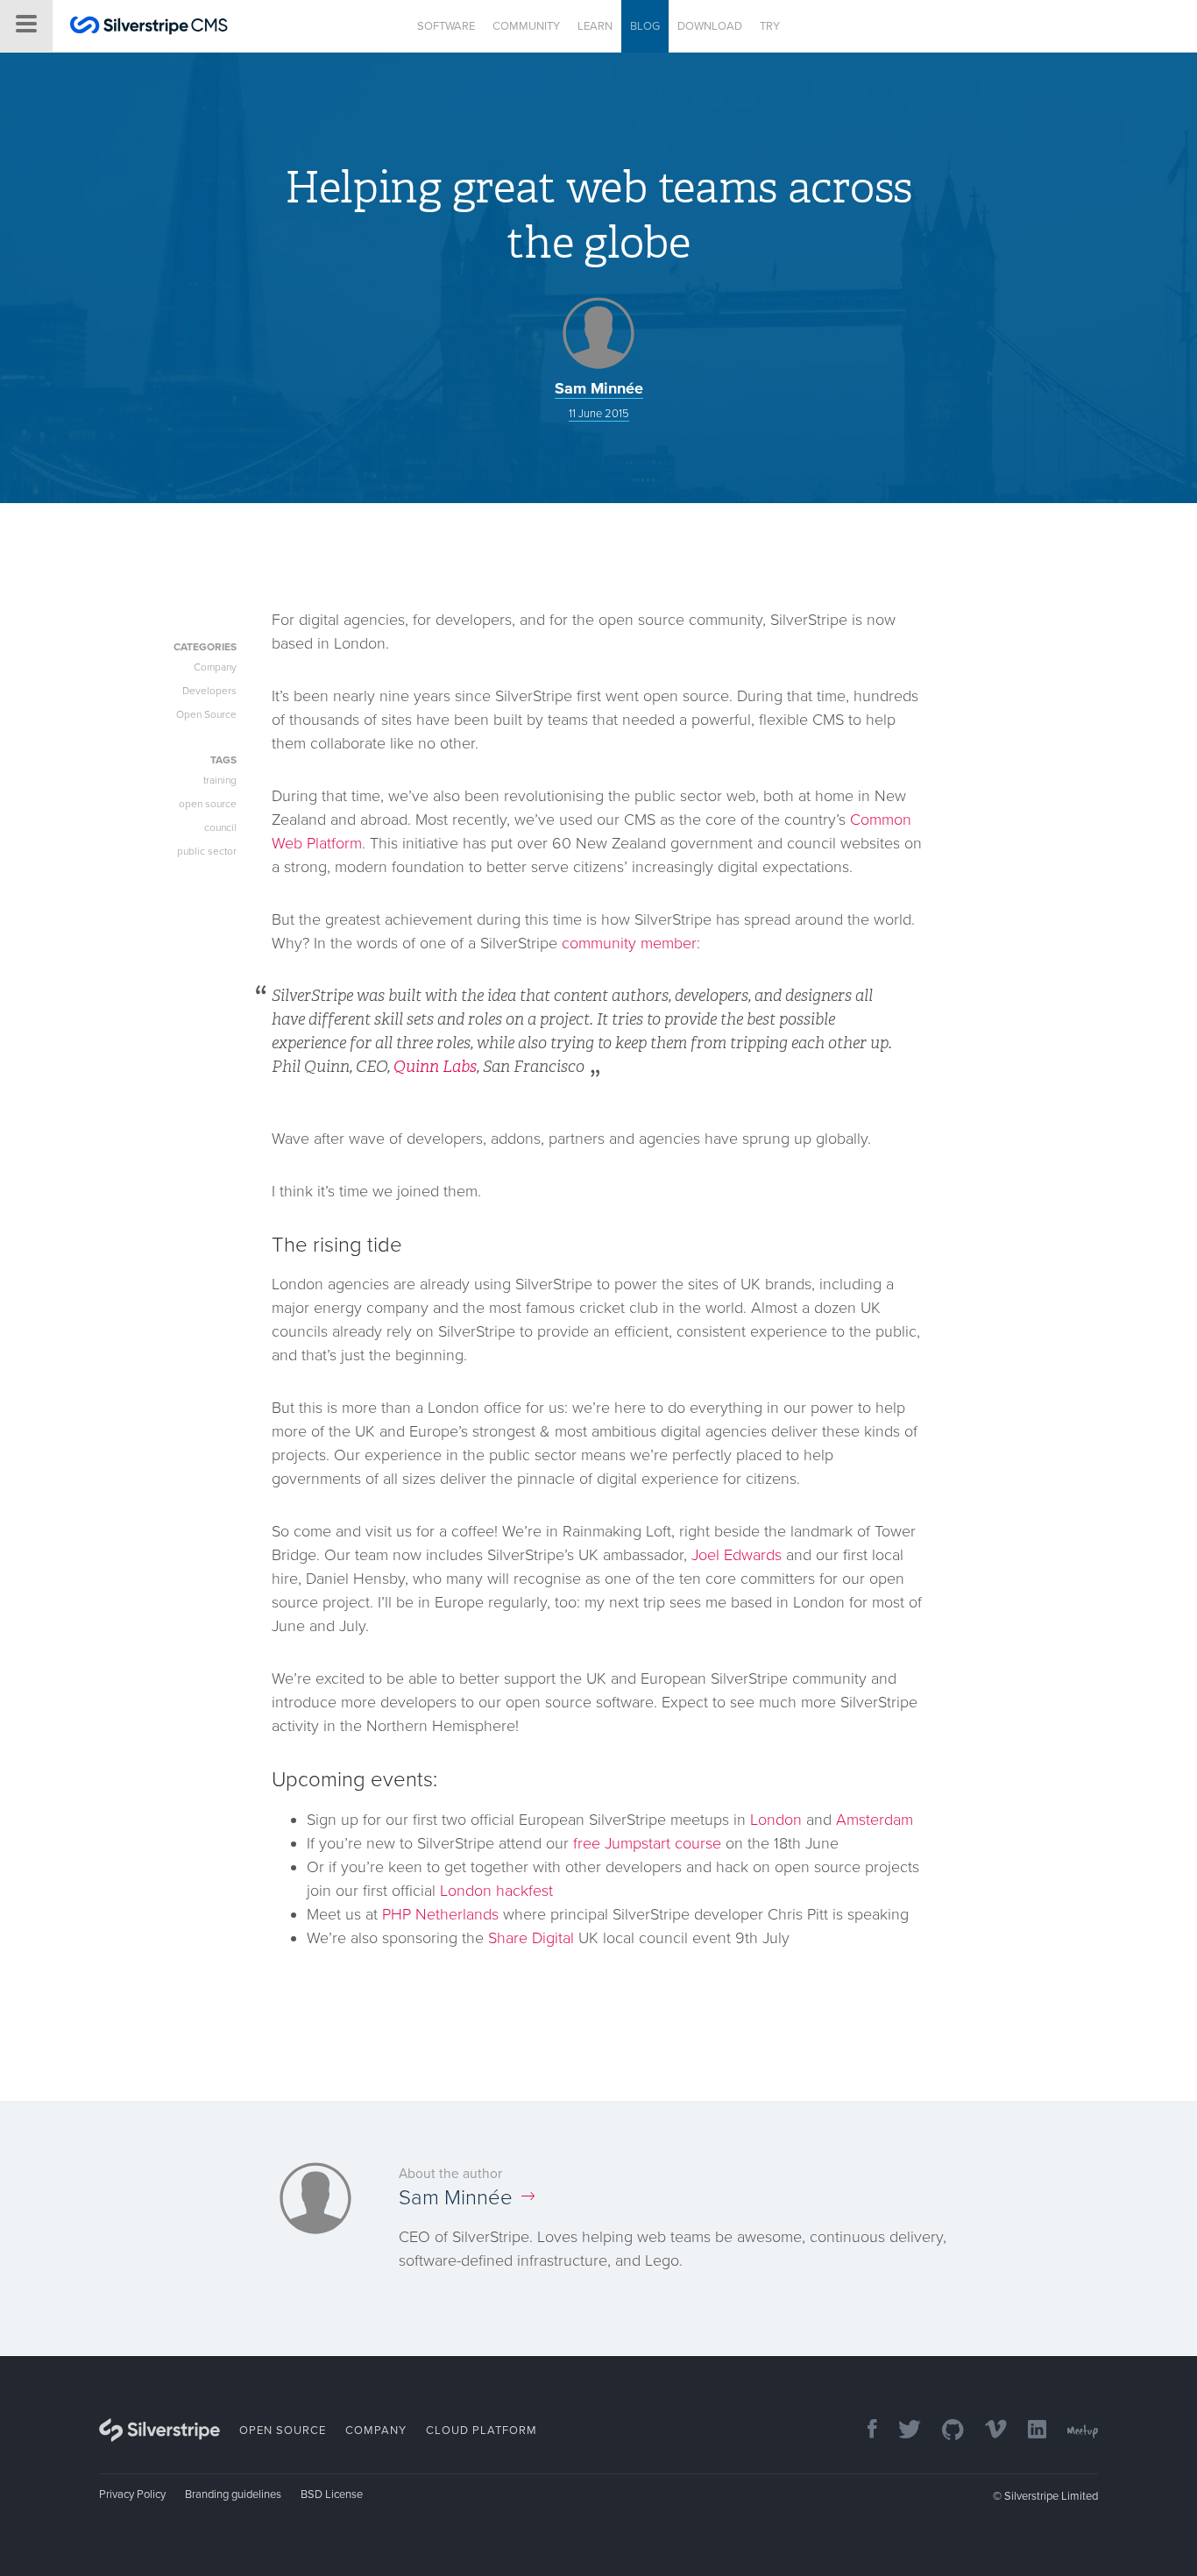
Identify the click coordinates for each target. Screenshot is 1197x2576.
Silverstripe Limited (1051, 2496)
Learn (595, 26)
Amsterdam (875, 1820)
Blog (645, 26)
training (220, 780)
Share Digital (531, 1938)
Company (215, 667)
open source (208, 804)
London (776, 1820)
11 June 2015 (599, 414)
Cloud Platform (482, 2431)
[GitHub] (944, 2431)
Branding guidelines (233, 2494)
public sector (207, 851)
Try (770, 26)
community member (629, 943)
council (220, 827)
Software (446, 26)
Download (710, 26)
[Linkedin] (1028, 2431)
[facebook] (864, 2431)
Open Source (206, 714)
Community (526, 26)
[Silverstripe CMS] (149, 28)
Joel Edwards (737, 1555)
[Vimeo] (987, 2431)
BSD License (332, 2494)
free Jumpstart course (647, 1843)
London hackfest (496, 1891)
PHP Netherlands (440, 1914)
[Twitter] (901, 2431)
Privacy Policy (132, 2494)
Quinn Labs (435, 1067)
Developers (209, 691)
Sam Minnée (599, 388)
